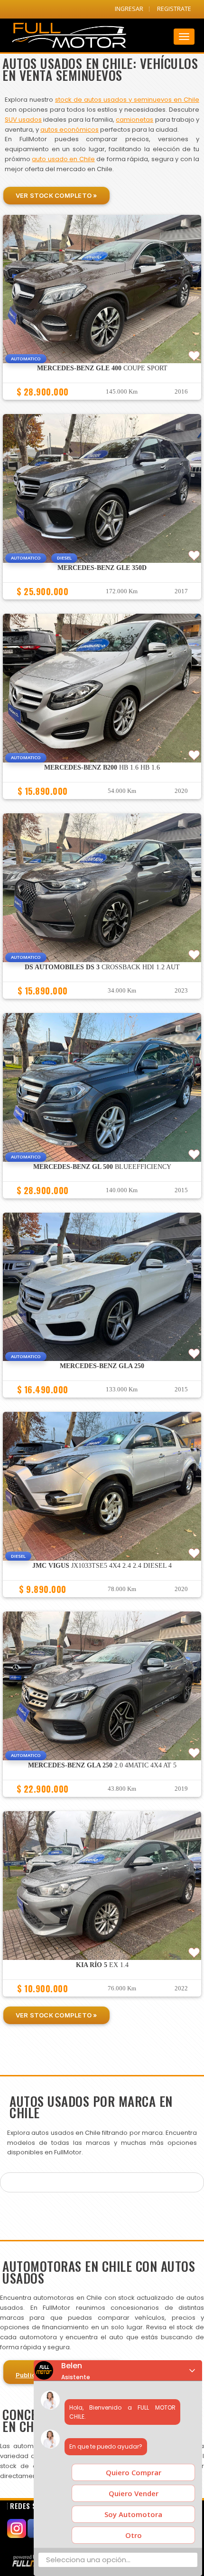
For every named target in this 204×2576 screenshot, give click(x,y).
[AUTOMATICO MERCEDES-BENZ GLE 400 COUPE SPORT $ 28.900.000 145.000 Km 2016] (102, 404)
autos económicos (70, 130)
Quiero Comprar (134, 2472)
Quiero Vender (134, 2493)
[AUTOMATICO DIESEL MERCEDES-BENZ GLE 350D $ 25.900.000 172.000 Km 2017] (102, 604)
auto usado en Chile (63, 159)
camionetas (134, 120)
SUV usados (23, 120)
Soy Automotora (133, 2514)
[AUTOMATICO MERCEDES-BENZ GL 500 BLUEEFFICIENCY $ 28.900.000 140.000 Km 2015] (102, 1203)
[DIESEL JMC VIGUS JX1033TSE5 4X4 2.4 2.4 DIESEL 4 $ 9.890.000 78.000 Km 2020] (102, 1602)
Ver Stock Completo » (56, 195)
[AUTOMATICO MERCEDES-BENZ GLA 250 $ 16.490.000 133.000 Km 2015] (102, 1402)
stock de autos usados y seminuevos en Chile (127, 100)
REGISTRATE (174, 9)
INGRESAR (129, 9)
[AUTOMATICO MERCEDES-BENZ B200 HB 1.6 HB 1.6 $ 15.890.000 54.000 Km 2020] (102, 803)
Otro (134, 2535)
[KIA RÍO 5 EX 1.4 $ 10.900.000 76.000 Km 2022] (102, 2001)
